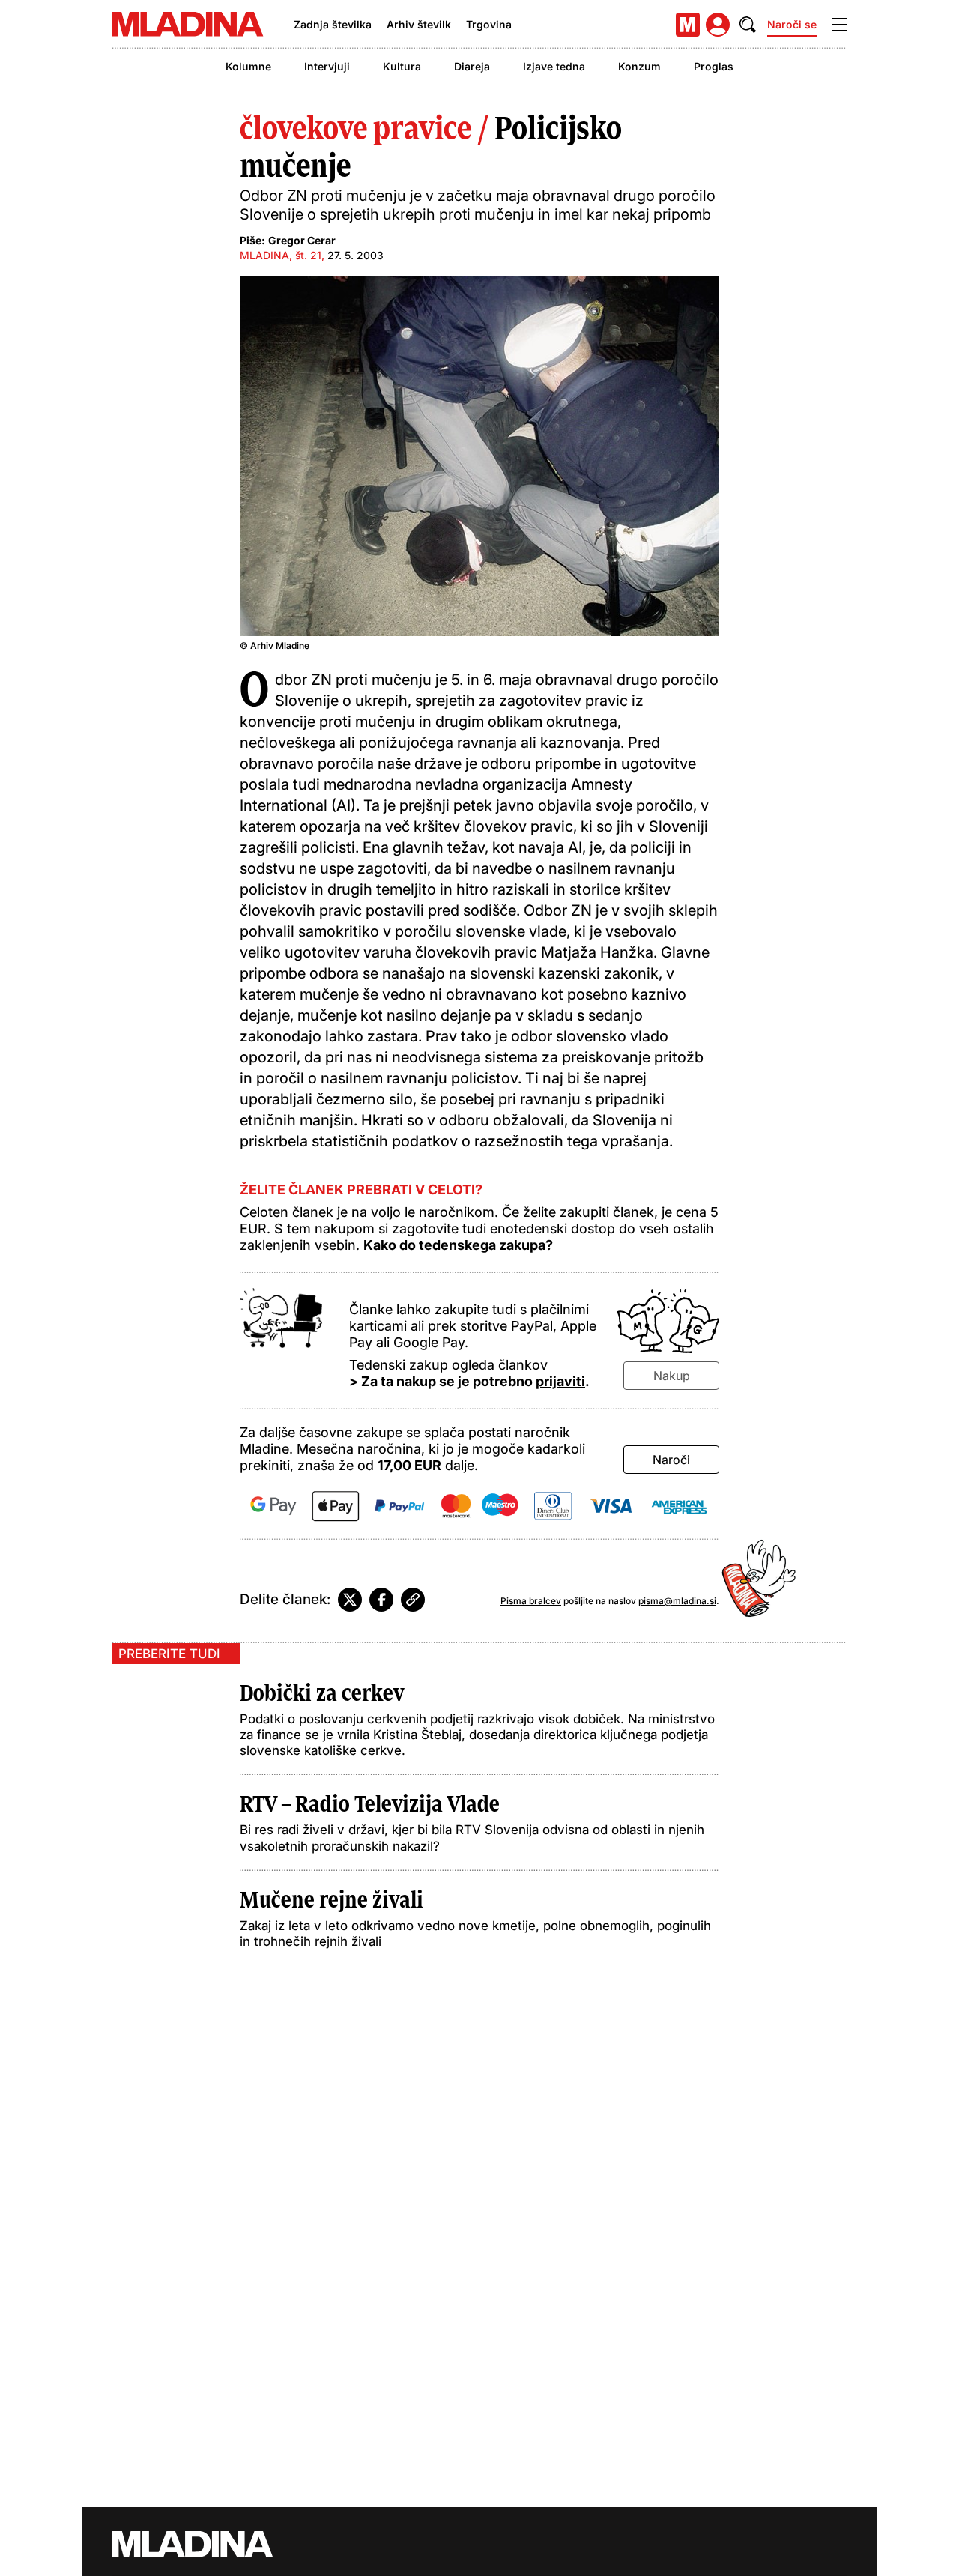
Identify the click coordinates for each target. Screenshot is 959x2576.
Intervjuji (327, 66)
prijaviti (560, 1381)
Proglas (714, 66)
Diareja (472, 66)
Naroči (671, 1460)
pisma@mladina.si (677, 1601)
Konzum (639, 66)
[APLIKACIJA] (688, 25)
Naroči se (792, 24)
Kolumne (248, 66)
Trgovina (489, 24)
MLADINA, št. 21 (281, 255)
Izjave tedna (554, 66)
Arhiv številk (419, 24)
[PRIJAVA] (718, 25)
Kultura (402, 66)
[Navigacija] (839, 25)
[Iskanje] (748, 25)
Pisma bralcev (531, 1601)
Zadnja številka (333, 24)
